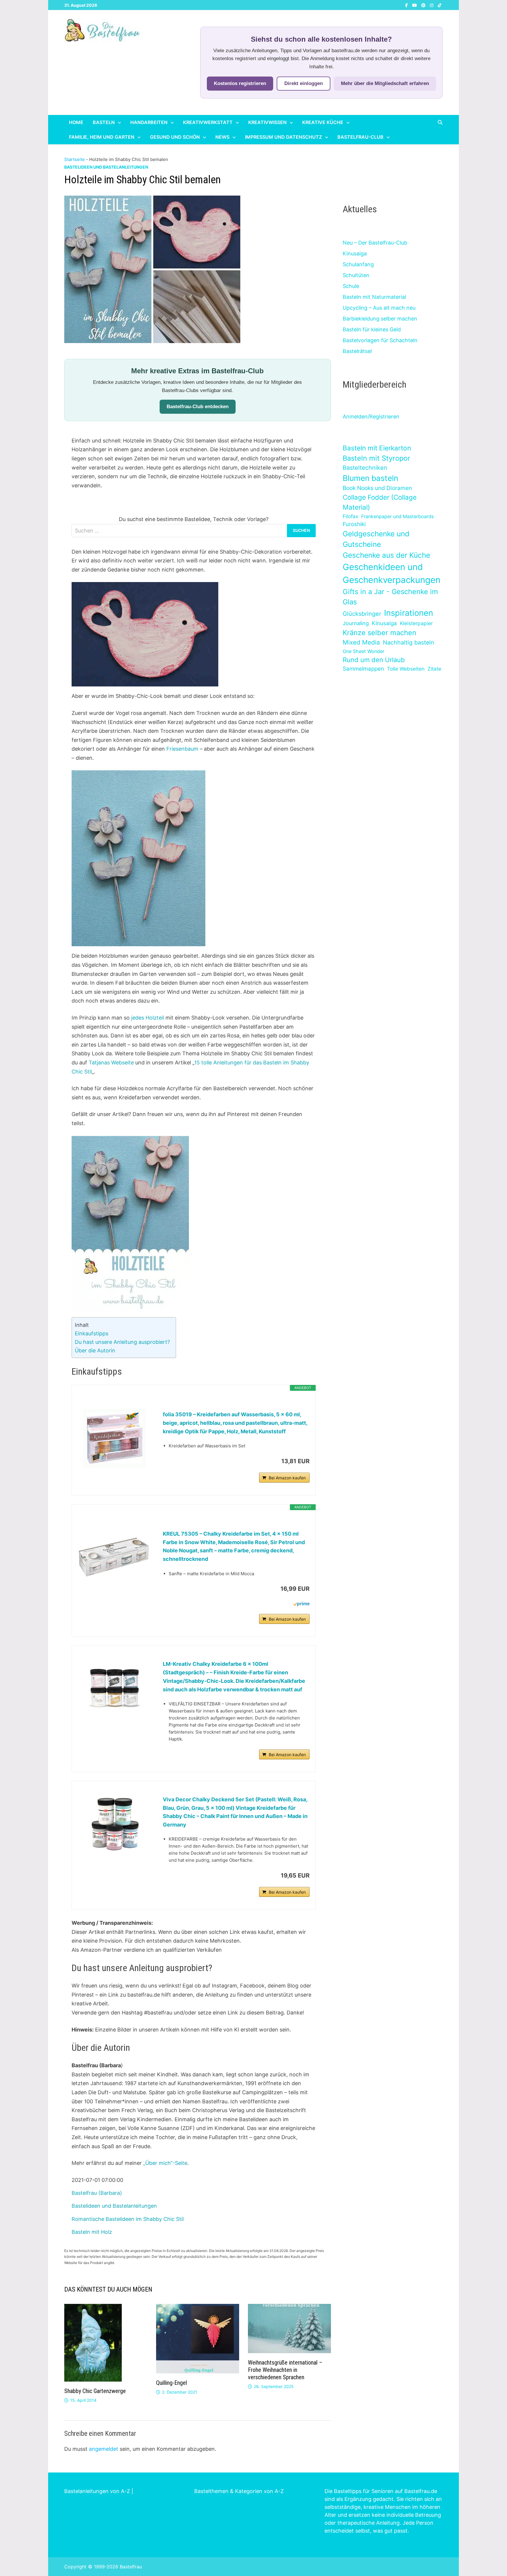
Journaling (356, 623)
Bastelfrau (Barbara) (97, 2193)
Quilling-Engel (171, 2383)
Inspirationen (409, 613)
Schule (351, 286)
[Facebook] (407, 5)
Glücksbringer (362, 614)
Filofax (350, 516)
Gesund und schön (175, 137)
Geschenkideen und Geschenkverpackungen (392, 573)
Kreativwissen (267, 122)
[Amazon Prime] (301, 1604)
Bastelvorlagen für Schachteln (380, 340)
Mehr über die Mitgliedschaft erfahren (385, 83)
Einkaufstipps (92, 1333)
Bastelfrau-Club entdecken (198, 407)
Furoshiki (354, 524)
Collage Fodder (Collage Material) (380, 502)
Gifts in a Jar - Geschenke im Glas (390, 597)
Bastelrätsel (357, 351)
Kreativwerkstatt (208, 122)
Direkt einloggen (304, 83)
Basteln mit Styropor (376, 458)
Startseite (75, 159)
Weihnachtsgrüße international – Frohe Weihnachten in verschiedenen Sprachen (285, 2370)
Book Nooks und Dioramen (377, 488)
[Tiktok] (440, 5)
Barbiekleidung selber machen (380, 319)
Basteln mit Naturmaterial (374, 297)
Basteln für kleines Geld (372, 329)
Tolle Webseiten (406, 669)
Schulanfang (358, 264)
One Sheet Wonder (364, 651)
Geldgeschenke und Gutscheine (376, 539)
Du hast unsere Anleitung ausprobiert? (122, 1342)
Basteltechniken (365, 468)
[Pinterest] (424, 5)
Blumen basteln (370, 478)
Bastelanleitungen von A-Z (97, 2491)
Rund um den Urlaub (374, 660)
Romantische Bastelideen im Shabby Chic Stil (128, 2219)
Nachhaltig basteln (408, 642)
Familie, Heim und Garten (102, 137)
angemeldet (104, 2449)
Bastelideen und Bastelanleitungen (106, 167)
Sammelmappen (363, 669)
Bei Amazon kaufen (287, 1478)
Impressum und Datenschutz (283, 137)
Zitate (434, 669)
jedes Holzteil (148, 1018)
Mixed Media (361, 642)
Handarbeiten (149, 122)
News (222, 137)
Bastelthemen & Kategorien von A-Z (239, 2491)
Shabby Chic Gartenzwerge (95, 2391)
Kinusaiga (355, 253)
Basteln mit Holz (92, 2232)
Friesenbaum (182, 749)
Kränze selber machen (380, 633)
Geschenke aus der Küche (386, 555)
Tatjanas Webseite (111, 1063)
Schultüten (356, 275)
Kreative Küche (323, 122)
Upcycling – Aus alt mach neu (379, 308)
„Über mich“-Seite (165, 2163)
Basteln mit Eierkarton (377, 448)
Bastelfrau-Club (360, 137)
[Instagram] (432, 5)
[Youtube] (415, 5)
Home (76, 122)
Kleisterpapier (416, 623)
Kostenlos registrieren (240, 83)
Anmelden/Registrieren (371, 417)
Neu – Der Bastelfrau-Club (375, 243)
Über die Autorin (95, 1350)
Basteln (104, 122)
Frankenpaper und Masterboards (397, 516)
